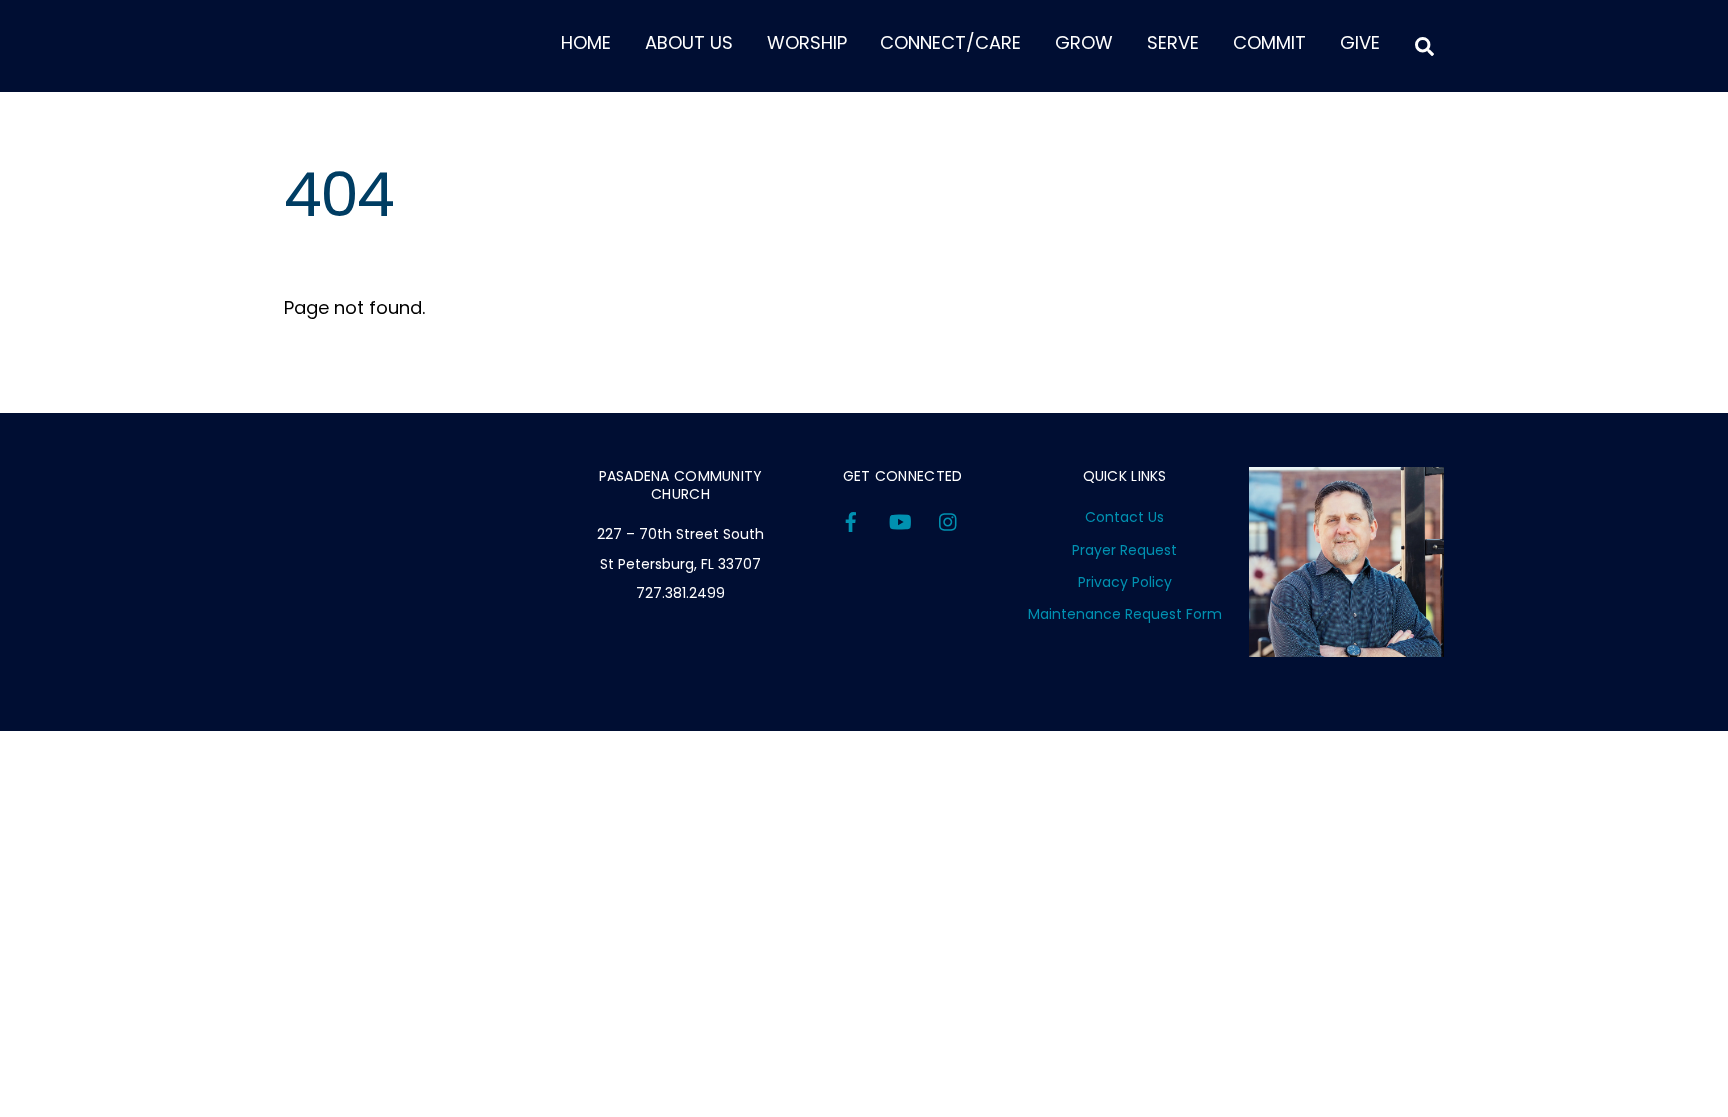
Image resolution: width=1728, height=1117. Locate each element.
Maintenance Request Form (1125, 614)
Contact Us (1124, 517)
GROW (1084, 42)
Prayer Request (1124, 550)
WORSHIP (807, 42)
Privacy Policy (1125, 582)
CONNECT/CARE (950, 42)
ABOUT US (689, 42)
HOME (586, 42)
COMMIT (1269, 42)
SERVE (1173, 42)
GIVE (1360, 42)
